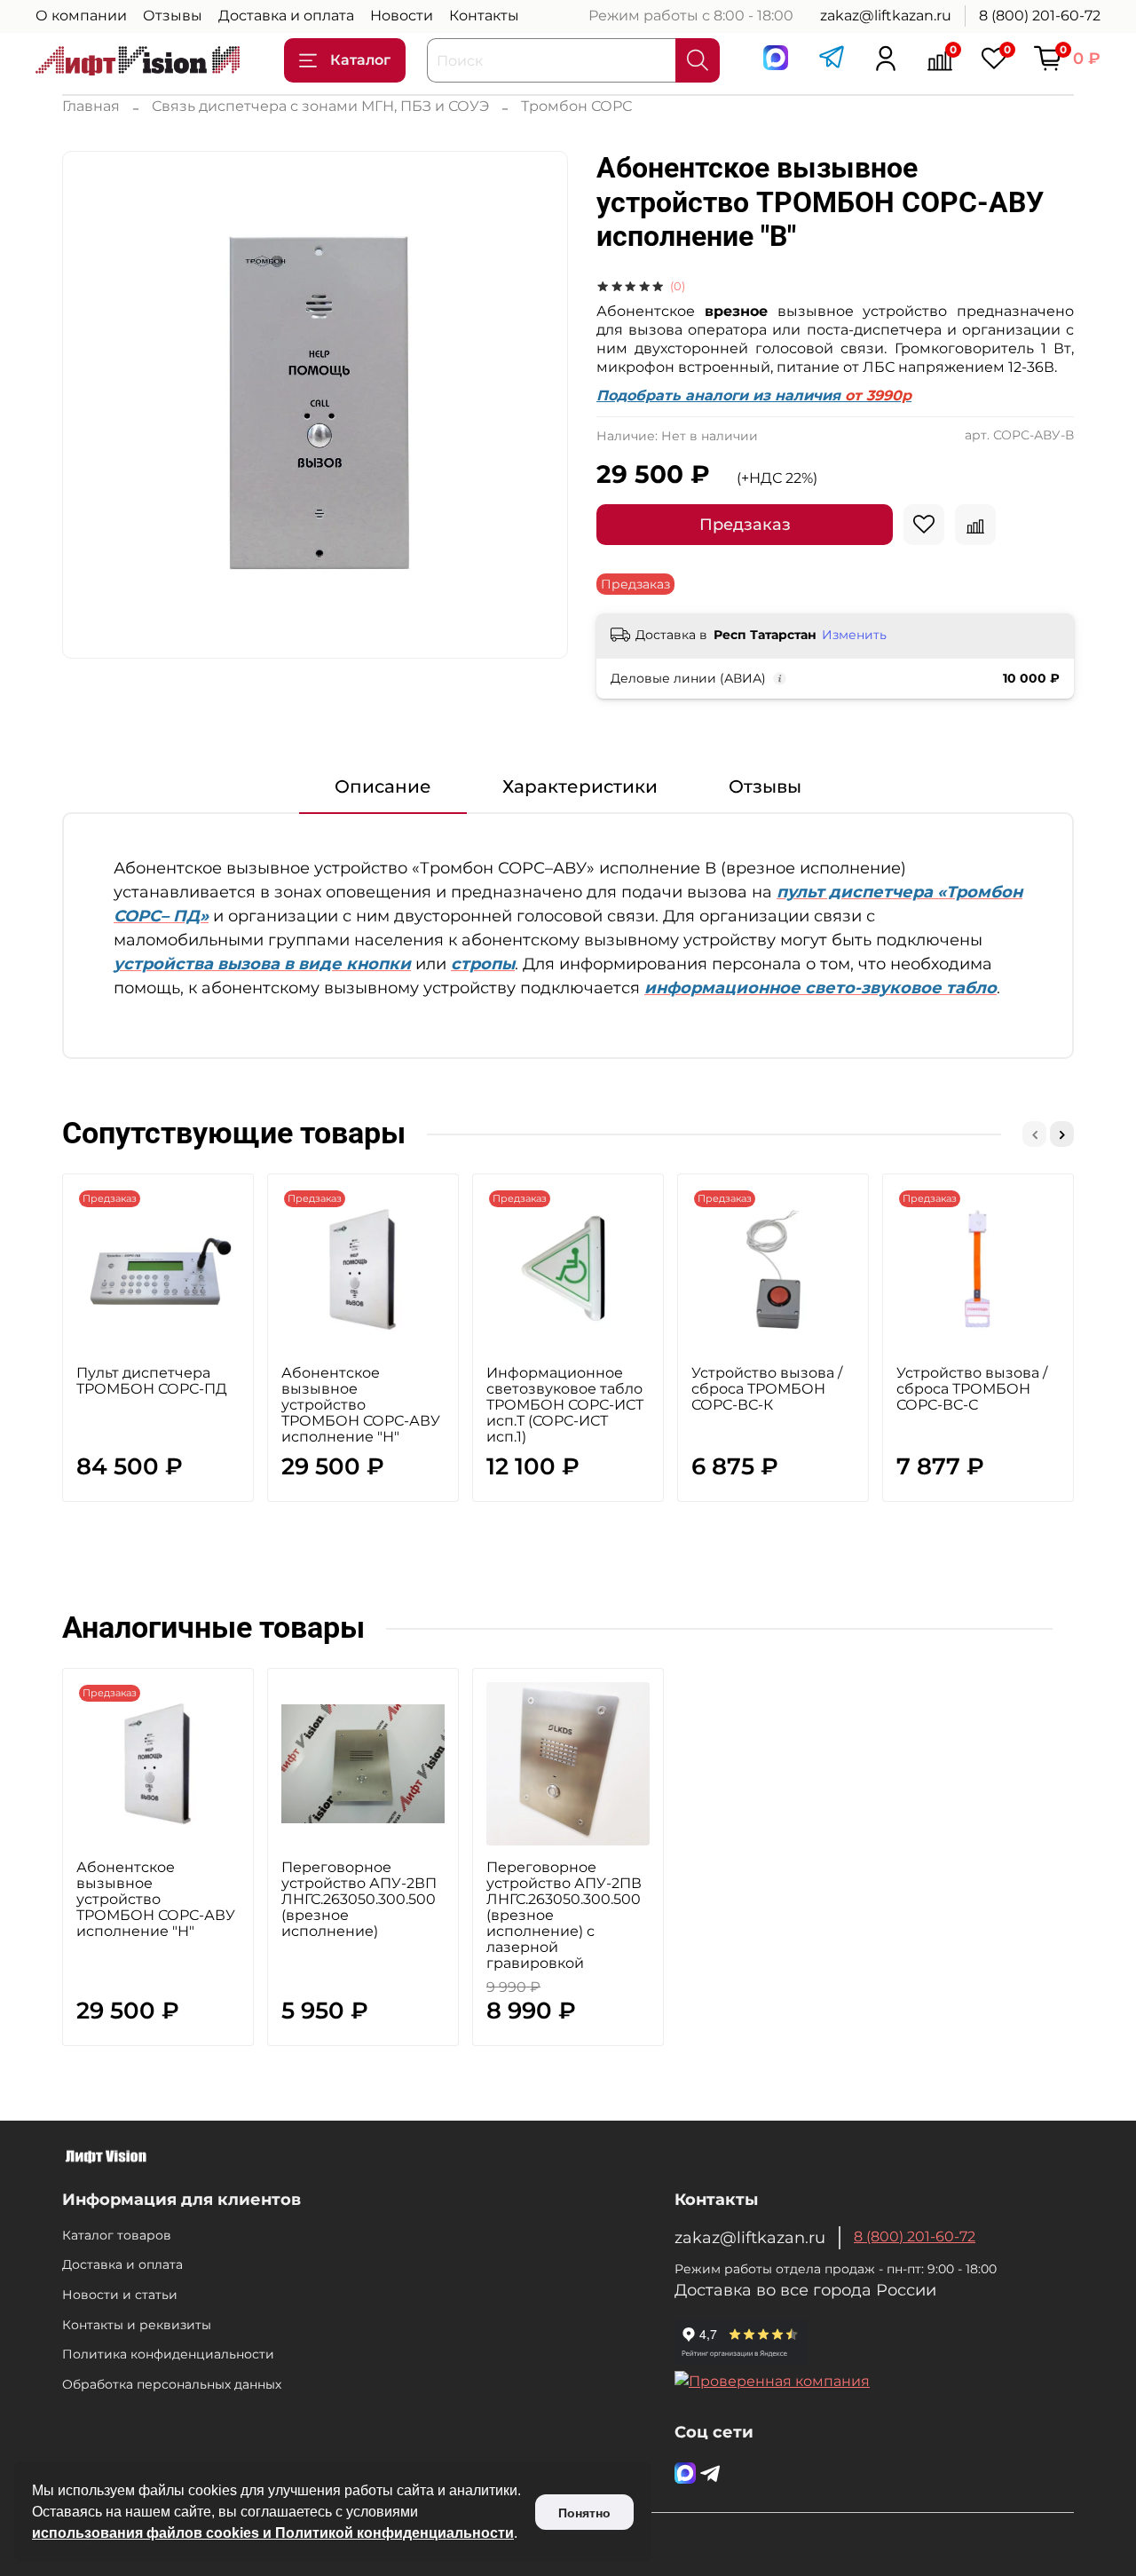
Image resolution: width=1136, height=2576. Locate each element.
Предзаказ (745, 525)
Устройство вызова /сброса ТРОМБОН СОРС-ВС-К (767, 1389)
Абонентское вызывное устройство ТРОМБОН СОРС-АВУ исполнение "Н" (361, 1405)
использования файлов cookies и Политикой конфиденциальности (273, 2533)
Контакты (484, 16)
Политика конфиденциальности (168, 2354)
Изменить (854, 635)
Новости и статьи (120, 2295)
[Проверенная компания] (772, 2381)
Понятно (584, 2513)
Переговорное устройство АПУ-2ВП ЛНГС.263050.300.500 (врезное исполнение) (359, 1899)
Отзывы (173, 16)
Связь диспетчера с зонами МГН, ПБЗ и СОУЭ (320, 106)
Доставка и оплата (286, 16)
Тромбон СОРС (576, 106)
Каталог (360, 60)
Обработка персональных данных (172, 2384)
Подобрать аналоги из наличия (754, 395)
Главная (91, 106)
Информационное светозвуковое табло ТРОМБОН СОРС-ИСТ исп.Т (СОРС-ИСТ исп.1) (565, 1405)
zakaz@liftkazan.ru (886, 16)
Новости (402, 16)
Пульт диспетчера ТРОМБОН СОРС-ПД (152, 1381)
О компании (81, 16)
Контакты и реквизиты (137, 2325)
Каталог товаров (117, 2235)
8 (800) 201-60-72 (1040, 16)
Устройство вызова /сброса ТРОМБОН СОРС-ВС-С (972, 1389)
